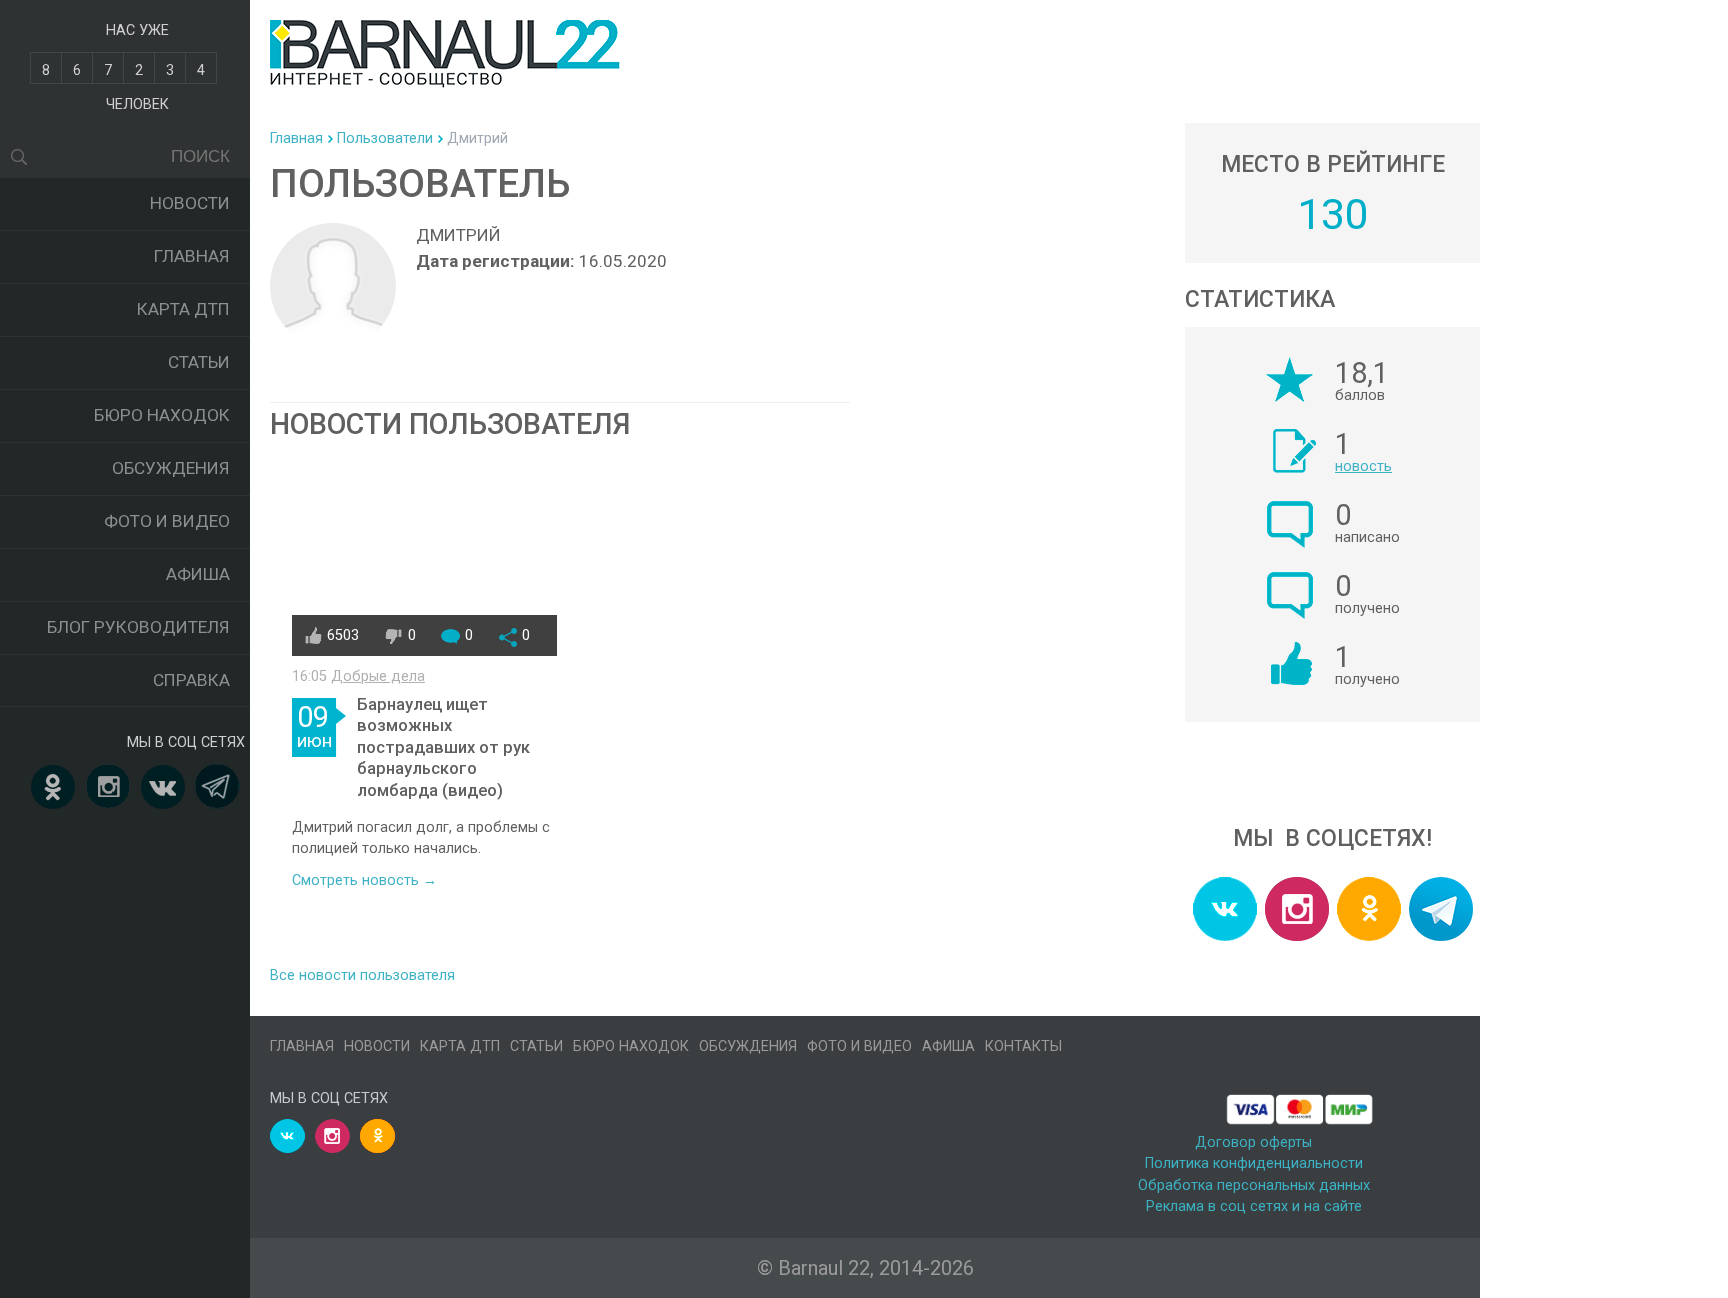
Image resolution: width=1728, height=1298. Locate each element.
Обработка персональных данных (1254, 1185)
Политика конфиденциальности (1254, 1163)
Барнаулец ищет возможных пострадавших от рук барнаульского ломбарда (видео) (443, 747)
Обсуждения (171, 468)
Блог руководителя (138, 627)
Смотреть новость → (364, 880)
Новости (190, 203)
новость (1363, 466)
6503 (343, 635)
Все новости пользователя (362, 975)
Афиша (198, 574)
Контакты (1023, 1046)
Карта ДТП (183, 309)
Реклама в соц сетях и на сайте (1254, 1206)
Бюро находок (162, 415)
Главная (192, 256)
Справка (191, 680)
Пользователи (385, 138)
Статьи (199, 362)
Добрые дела (378, 676)
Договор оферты (1253, 1142)
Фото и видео (167, 521)
